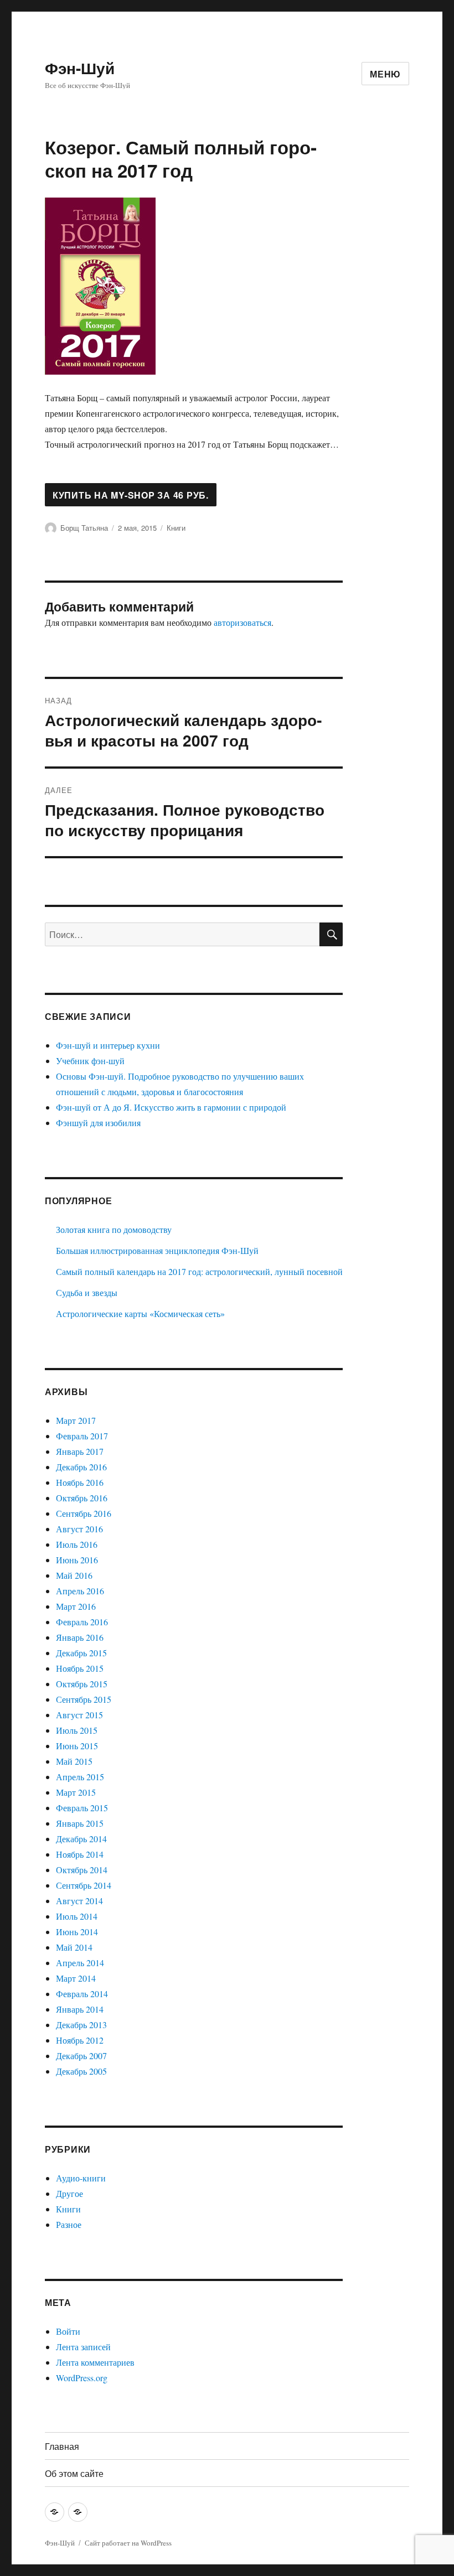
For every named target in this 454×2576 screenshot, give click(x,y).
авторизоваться (243, 622)
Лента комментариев (95, 2362)
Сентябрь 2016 (84, 1513)
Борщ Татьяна (84, 528)
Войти (68, 2331)
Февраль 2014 (82, 1994)
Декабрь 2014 (81, 1839)
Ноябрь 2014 (80, 1854)
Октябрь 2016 (82, 1498)
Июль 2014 (77, 1916)
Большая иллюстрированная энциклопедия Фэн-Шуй (157, 1250)
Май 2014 (74, 1947)
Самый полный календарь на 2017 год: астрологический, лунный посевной (199, 1271)
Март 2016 (76, 1606)
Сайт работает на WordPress (128, 2543)
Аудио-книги (81, 2178)
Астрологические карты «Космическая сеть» (140, 1313)
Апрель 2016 (80, 1591)
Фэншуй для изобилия (98, 1123)
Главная (62, 2446)
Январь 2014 (80, 2009)
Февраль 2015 (82, 1808)
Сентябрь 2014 (84, 1885)
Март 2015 (76, 1792)
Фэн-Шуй (80, 68)
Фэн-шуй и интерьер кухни (108, 1045)
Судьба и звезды (87, 1292)
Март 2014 (76, 1978)
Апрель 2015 (80, 1777)
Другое (69, 2193)
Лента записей (83, 2347)
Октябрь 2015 (82, 1684)
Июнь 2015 (77, 1746)
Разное (69, 2224)
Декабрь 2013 (81, 2025)
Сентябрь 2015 (84, 1699)
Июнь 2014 (77, 1932)
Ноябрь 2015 (80, 1668)
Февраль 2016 (82, 1622)
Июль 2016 (77, 1544)
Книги (176, 528)
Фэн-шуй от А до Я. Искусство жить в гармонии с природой (171, 1107)
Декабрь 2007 (81, 2056)
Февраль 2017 (82, 1436)
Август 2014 (79, 1901)
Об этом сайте (74, 2473)
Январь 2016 (80, 1637)
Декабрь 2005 (81, 2071)
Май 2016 (74, 1575)
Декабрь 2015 (81, 1653)
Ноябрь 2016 (80, 1482)
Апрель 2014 (80, 1963)
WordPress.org (82, 2378)
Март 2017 (76, 1420)
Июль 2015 (77, 1730)
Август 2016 (79, 1529)
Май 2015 (74, 1761)
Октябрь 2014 (82, 1870)
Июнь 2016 (77, 1560)
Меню (385, 74)
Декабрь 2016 (81, 1467)
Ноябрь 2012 (80, 2040)
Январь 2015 (80, 1823)
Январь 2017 (80, 1451)
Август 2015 (79, 1715)
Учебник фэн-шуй (90, 1061)
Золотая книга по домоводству (114, 1229)
